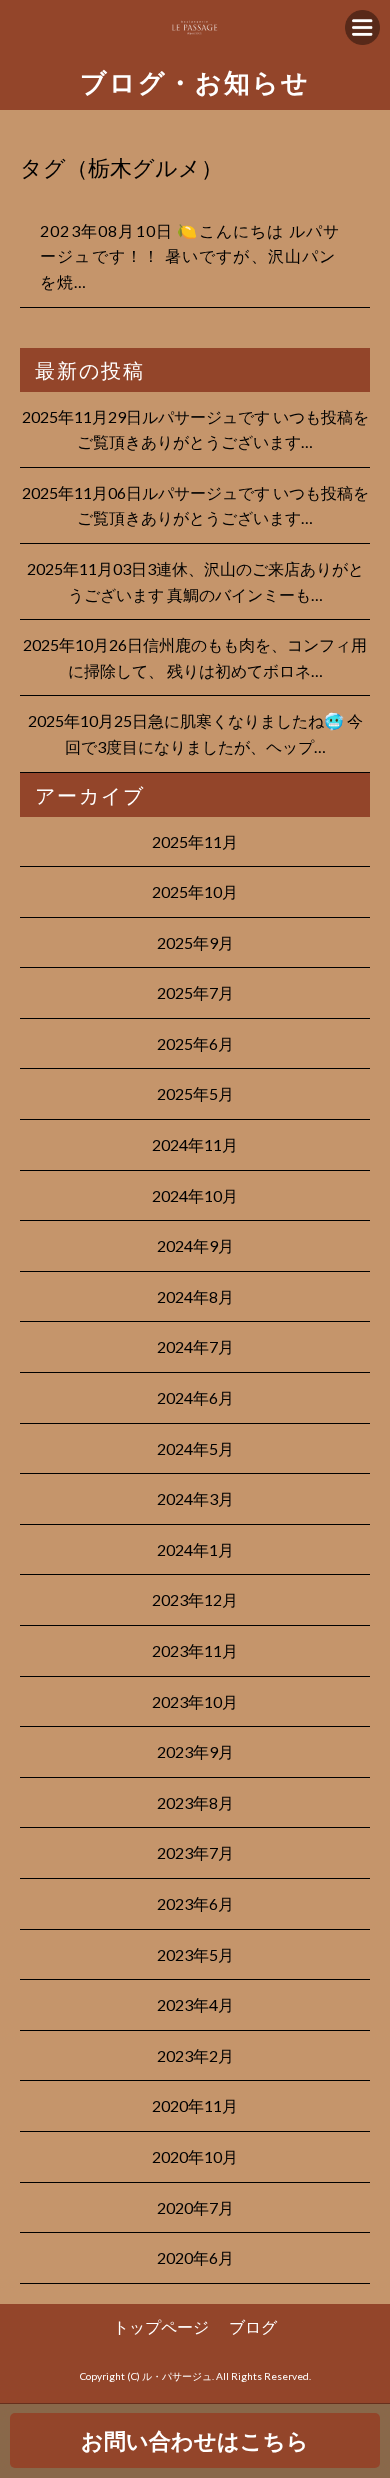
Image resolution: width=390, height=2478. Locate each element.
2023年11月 (195, 1650)
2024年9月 (195, 1245)
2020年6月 (195, 2257)
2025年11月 (195, 841)
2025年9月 (195, 942)
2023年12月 (195, 1599)
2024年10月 (195, 1195)
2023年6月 (195, 1903)
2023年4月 (195, 2004)
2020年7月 (195, 2207)
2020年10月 (195, 2156)
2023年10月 (195, 1701)
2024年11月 (195, 1144)
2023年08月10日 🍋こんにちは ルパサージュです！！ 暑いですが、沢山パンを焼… (190, 256)
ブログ (253, 2326)
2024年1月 (195, 1549)
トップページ (161, 2326)
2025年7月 (195, 992)
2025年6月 (195, 1043)
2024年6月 (195, 1397)
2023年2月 (195, 2055)
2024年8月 (195, 1296)
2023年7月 (195, 1852)
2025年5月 (195, 1093)
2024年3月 (195, 1498)
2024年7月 (195, 1346)
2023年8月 (195, 1802)
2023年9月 (195, 1751)
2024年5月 (195, 1448)
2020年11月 (195, 2105)
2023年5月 (195, 1954)
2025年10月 (195, 891)
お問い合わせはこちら (195, 2440)
